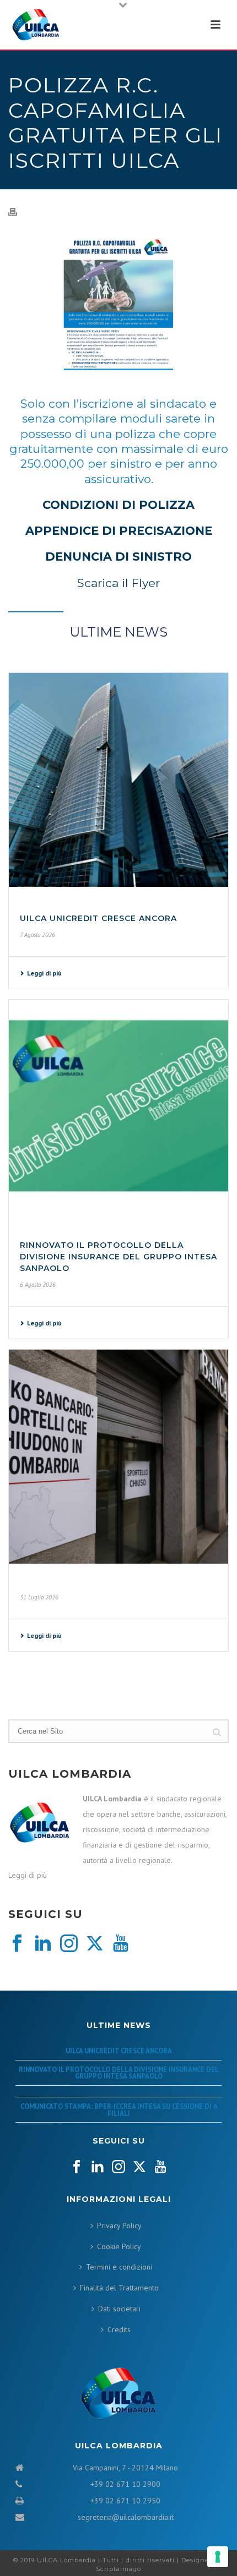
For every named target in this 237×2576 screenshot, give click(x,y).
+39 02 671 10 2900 (125, 2484)
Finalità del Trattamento (119, 2288)
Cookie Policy (119, 2246)
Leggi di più (44, 973)
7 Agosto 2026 (37, 935)
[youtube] (121, 1944)
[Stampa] (18, 211)
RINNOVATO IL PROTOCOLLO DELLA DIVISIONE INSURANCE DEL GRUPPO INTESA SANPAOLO (118, 1257)
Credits (119, 2330)
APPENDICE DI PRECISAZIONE (119, 531)
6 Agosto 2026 (38, 1285)
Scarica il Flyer (118, 583)
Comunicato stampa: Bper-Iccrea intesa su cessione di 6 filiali (119, 2110)
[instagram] (69, 1944)
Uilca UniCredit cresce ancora (98, 918)
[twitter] (95, 1944)
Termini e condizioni (119, 2267)
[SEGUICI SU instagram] (118, 2167)
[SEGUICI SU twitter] (139, 2167)
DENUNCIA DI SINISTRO (118, 557)
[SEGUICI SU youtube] (160, 2167)
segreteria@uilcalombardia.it (126, 2517)
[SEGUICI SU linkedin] (98, 2167)
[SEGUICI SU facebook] (77, 2167)
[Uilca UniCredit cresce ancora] (118, 780)
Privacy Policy (119, 2226)
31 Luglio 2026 (39, 1597)
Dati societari (119, 2309)
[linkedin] (43, 1944)
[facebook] (17, 1944)
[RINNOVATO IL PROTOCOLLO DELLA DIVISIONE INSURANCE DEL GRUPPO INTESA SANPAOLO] (118, 1107)
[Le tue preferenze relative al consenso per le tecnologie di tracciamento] (218, 2557)
